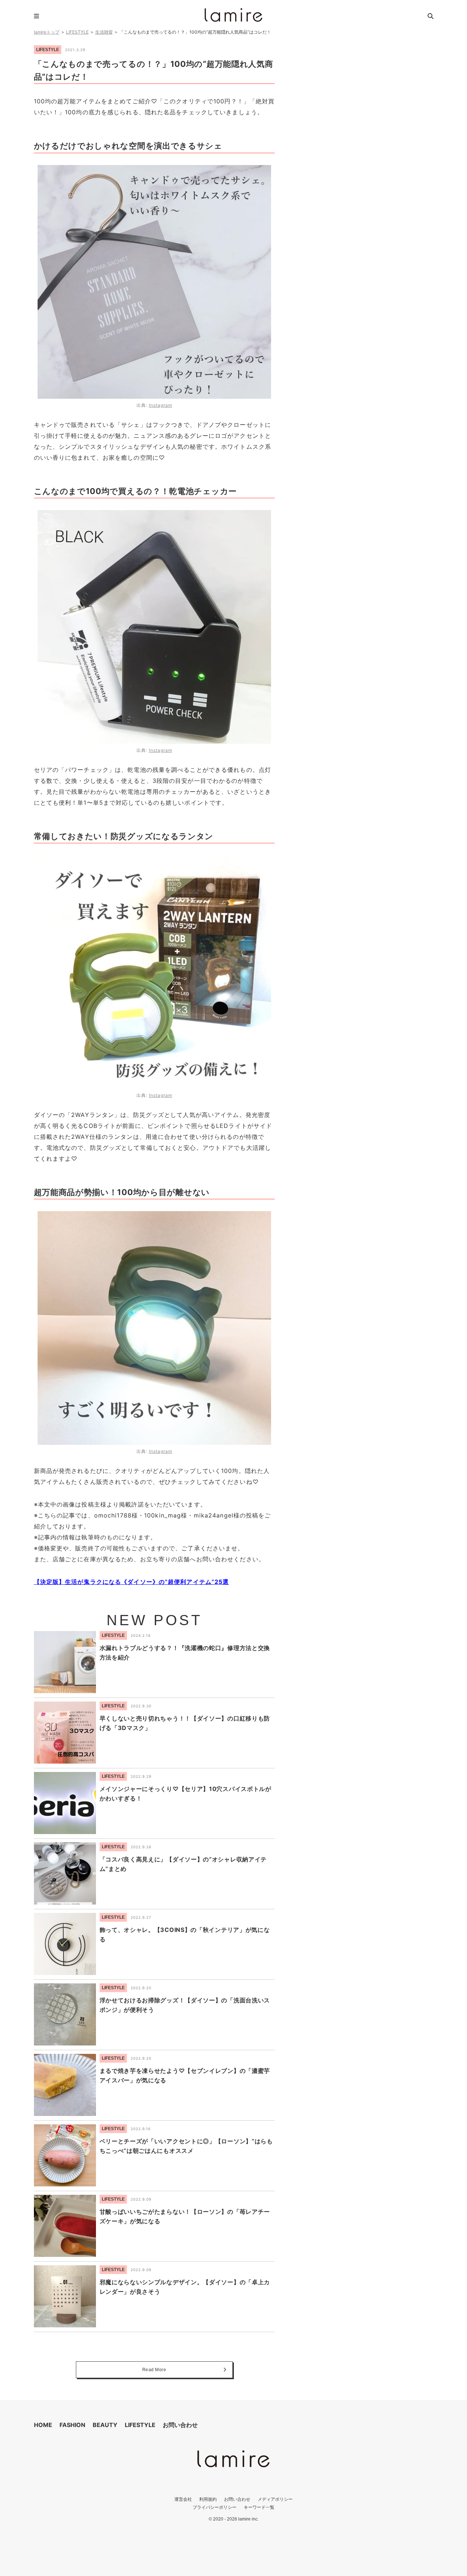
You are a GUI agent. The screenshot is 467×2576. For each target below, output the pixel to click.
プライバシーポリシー (215, 2507)
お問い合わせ (180, 2425)
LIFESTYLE (77, 32)
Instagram (161, 405)
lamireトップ (47, 32)
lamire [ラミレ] (233, 15)
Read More (154, 2370)
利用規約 (208, 2499)
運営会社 (183, 2499)
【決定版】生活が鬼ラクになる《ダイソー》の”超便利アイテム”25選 (132, 1582)
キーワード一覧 (259, 2507)
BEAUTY (105, 2425)
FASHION (72, 2425)
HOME (43, 2425)
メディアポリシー (275, 2499)
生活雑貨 (104, 32)
